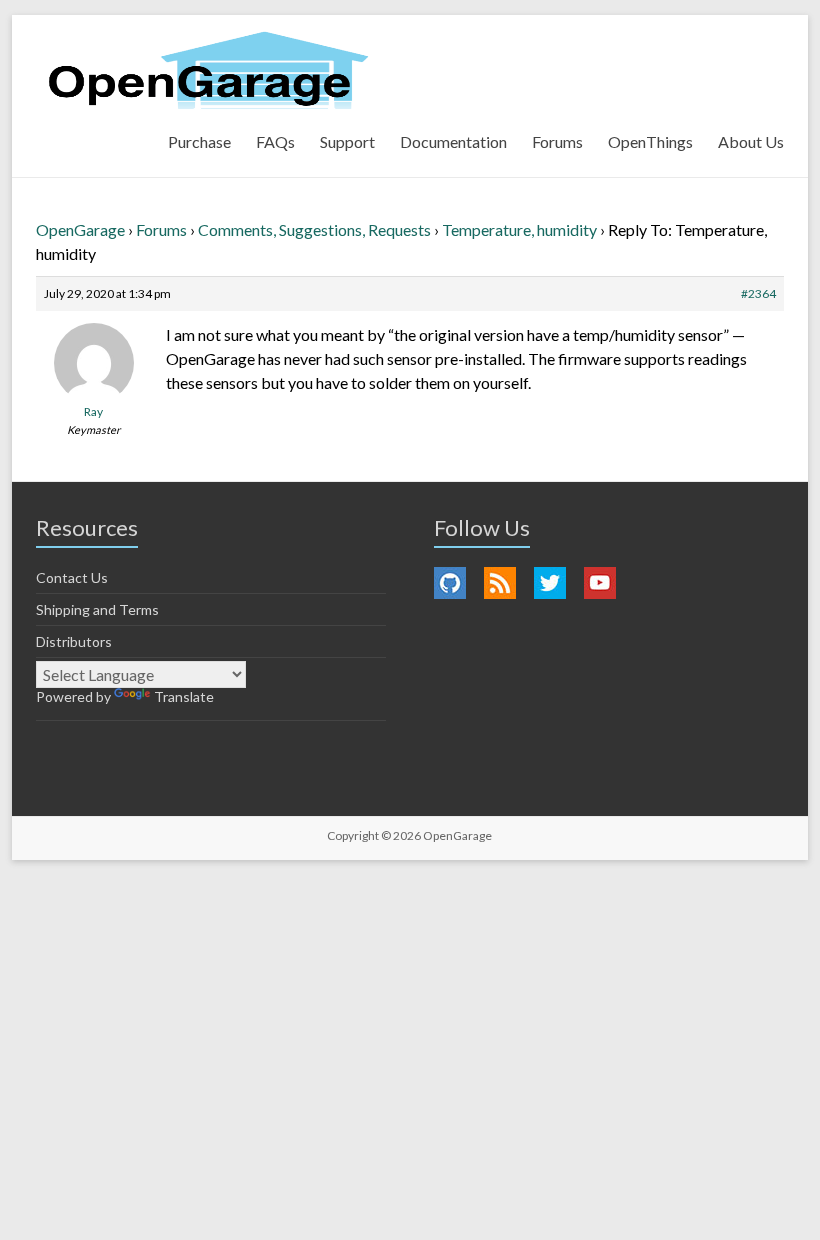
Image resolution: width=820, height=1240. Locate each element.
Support (347, 141)
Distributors (74, 641)
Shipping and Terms (97, 609)
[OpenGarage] (208, 70)
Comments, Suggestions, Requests (314, 229)
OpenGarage (80, 229)
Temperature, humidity (519, 229)
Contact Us (72, 577)
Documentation (453, 141)
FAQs (275, 141)
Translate (184, 696)
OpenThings (650, 141)
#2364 (758, 293)
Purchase (199, 141)
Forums (557, 141)
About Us (751, 141)
